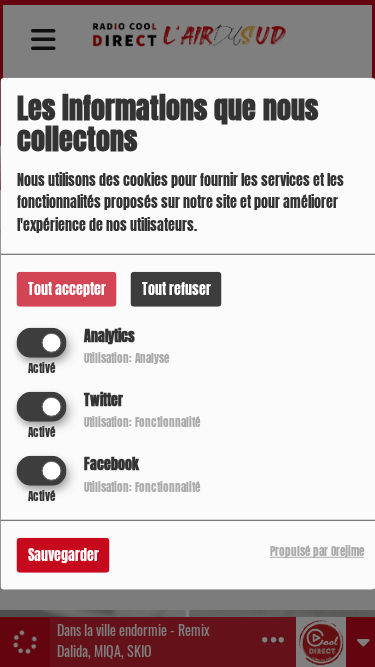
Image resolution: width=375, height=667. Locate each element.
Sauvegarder (63, 555)
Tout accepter (67, 288)
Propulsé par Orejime (317, 551)
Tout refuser (176, 288)
